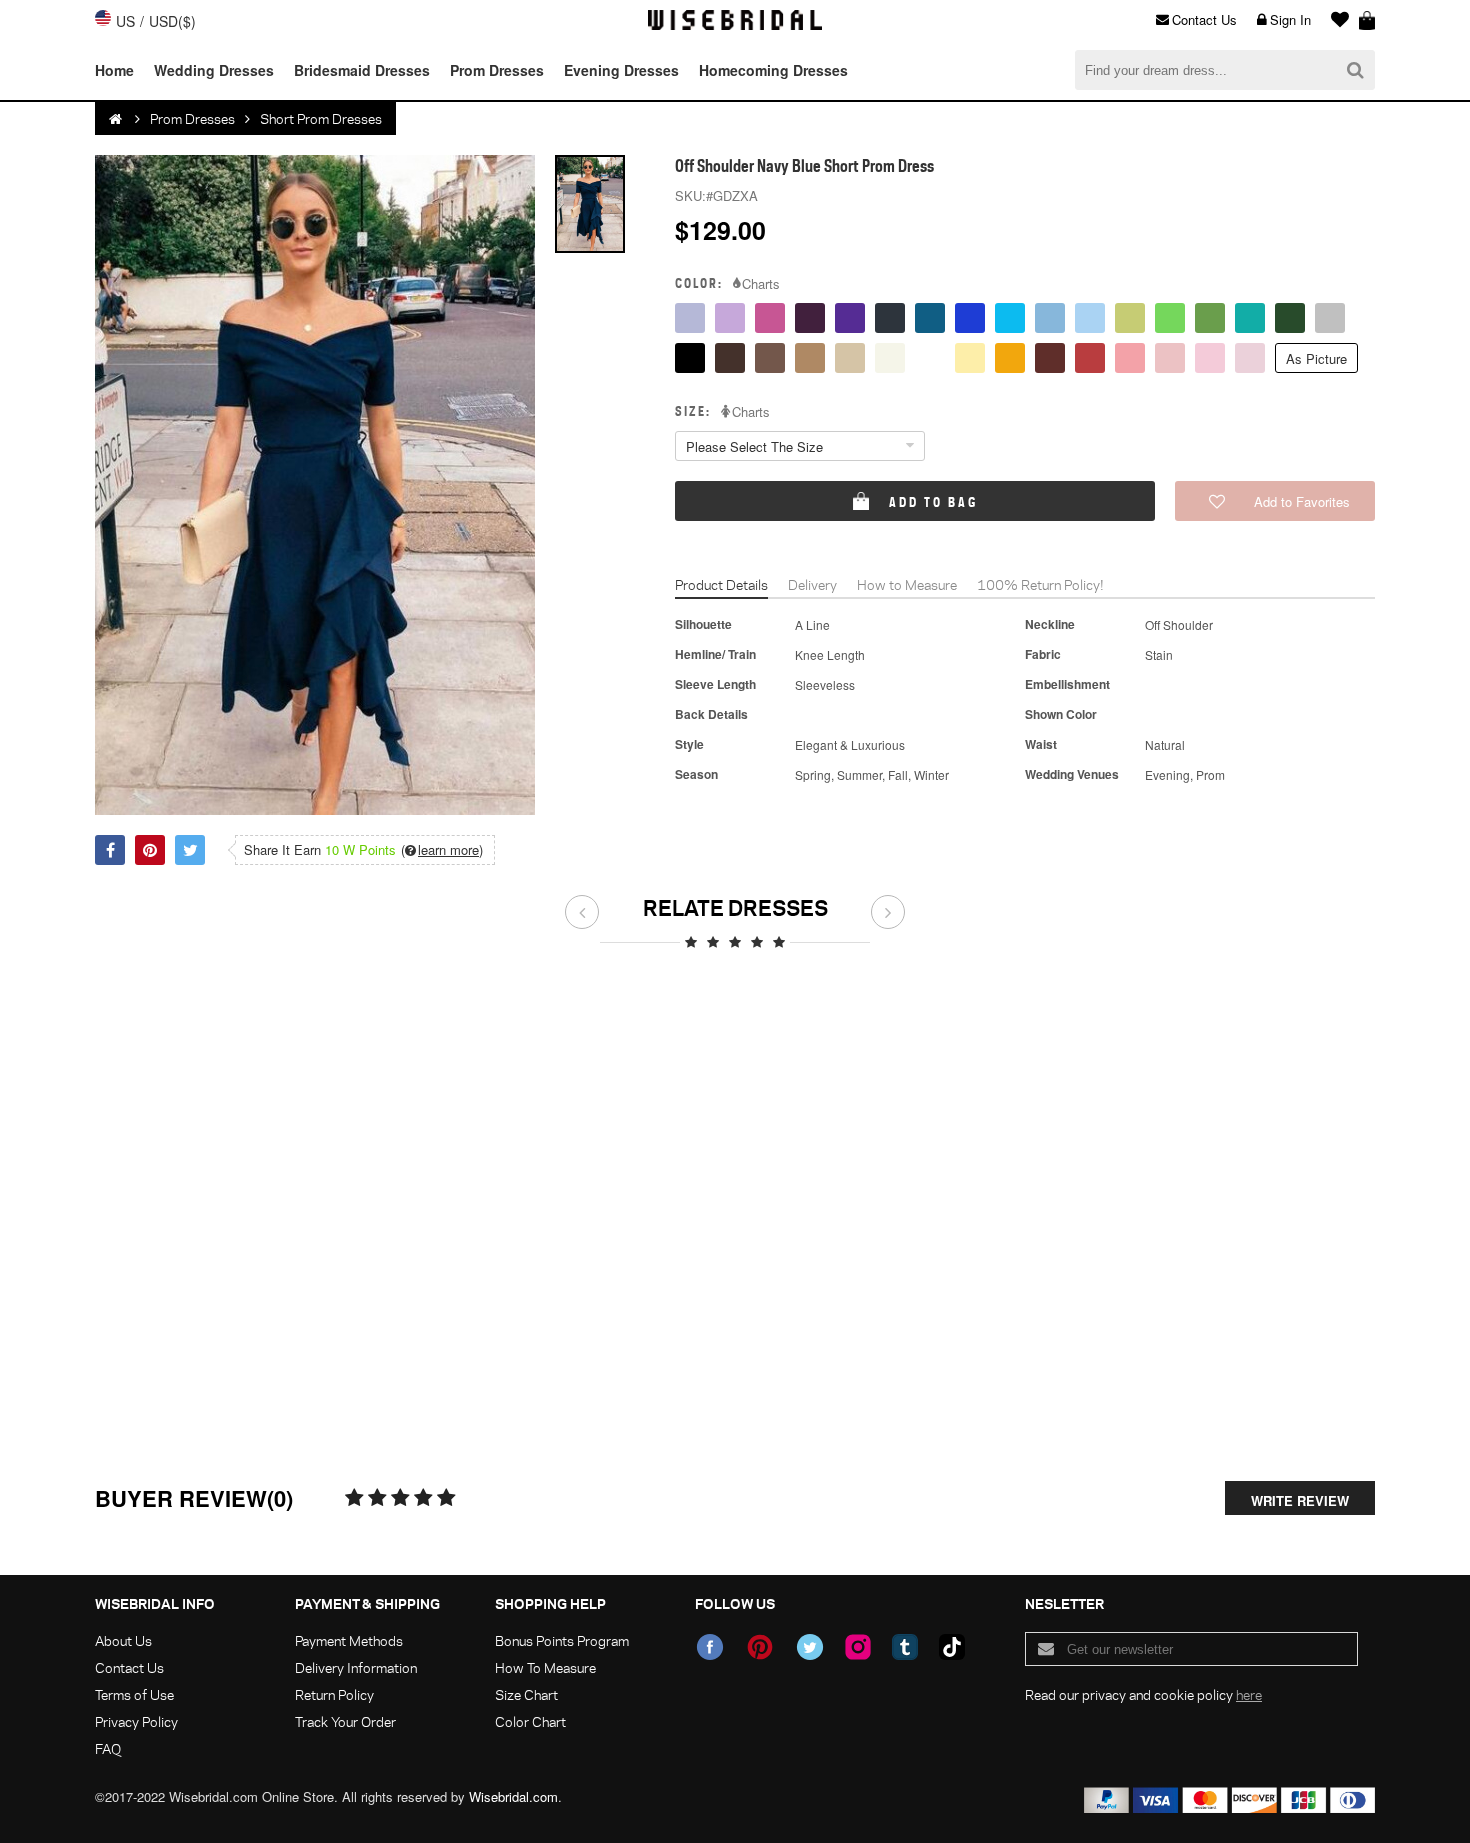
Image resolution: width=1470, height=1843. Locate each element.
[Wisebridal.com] (117, 119)
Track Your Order (345, 1721)
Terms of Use (134, 1694)
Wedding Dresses (214, 70)
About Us (123, 1640)
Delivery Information (356, 1667)
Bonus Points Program (562, 1640)
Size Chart (526, 1694)
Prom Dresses (497, 70)
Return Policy (334, 1694)
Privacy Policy (136, 1721)
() (442, 850)
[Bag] (1367, 20)
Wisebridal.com (513, 1796)
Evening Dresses (621, 70)
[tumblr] (905, 1647)
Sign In (1290, 19)
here (1249, 1694)
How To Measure (545, 1667)
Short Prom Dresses (321, 118)
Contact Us (1204, 19)
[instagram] (858, 1647)
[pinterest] (760, 1647)
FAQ (108, 1748)
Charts (761, 284)
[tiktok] (952, 1647)
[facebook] (710, 1647)
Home (114, 70)
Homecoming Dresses (773, 70)
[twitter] (810, 1647)
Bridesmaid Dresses (362, 70)
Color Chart (530, 1721)
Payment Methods (349, 1640)
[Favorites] (1335, 20)
